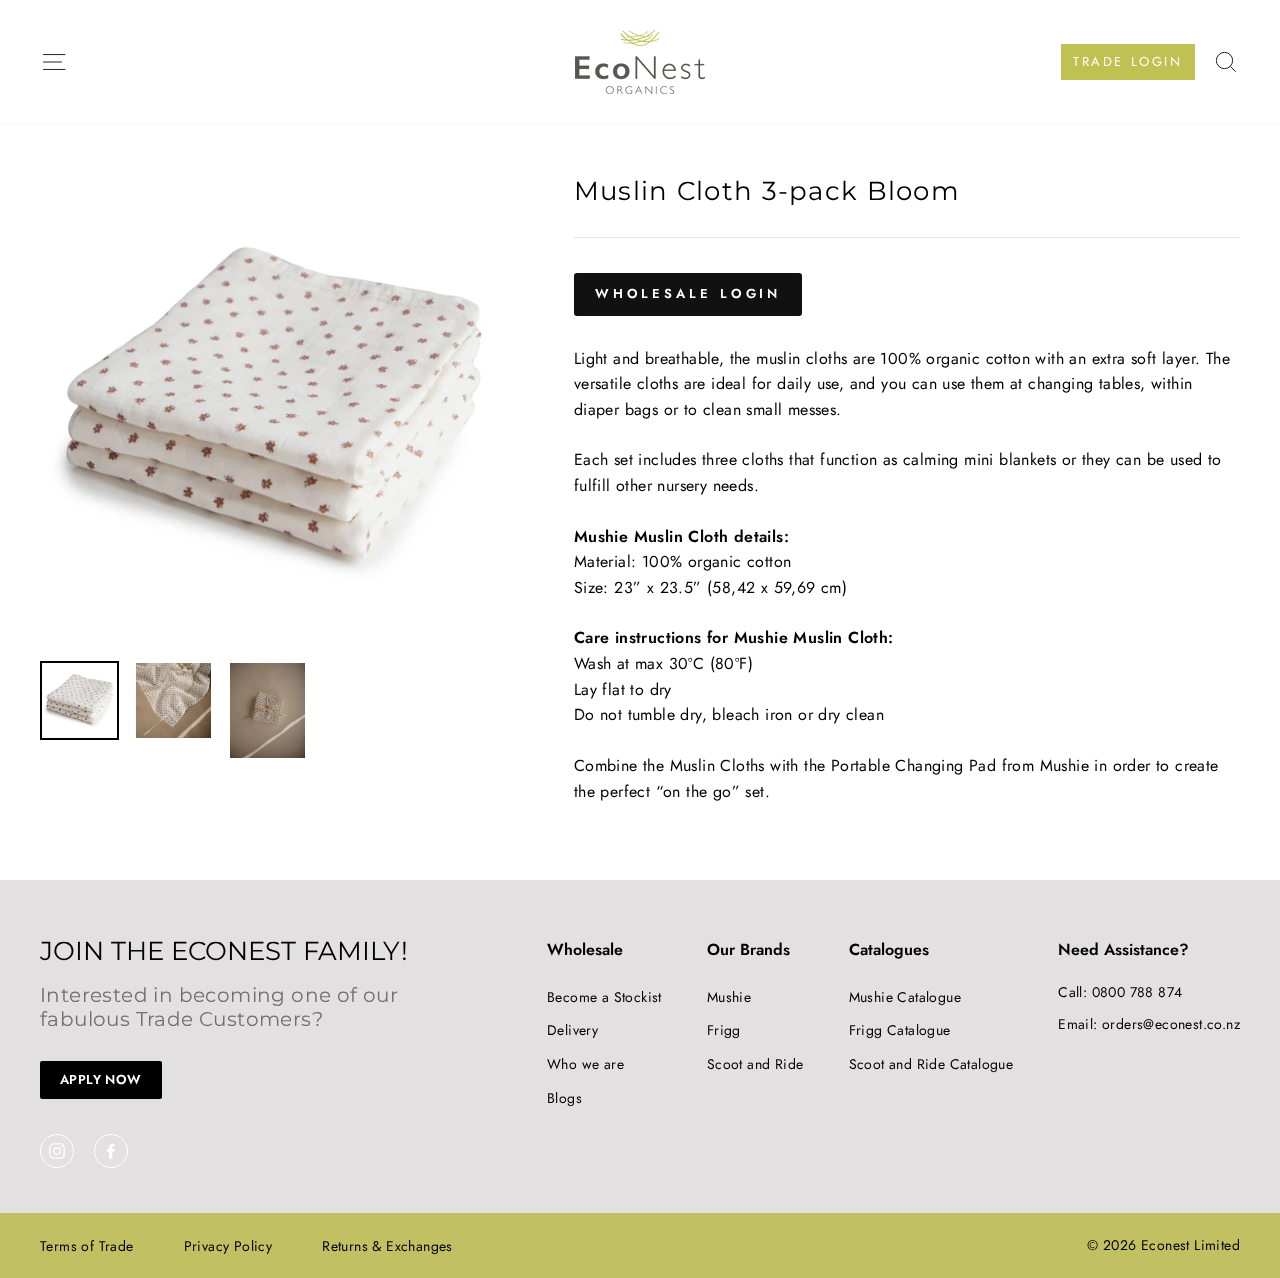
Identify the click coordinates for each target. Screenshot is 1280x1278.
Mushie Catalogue (905, 997)
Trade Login (1128, 61)
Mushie (729, 997)
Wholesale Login (688, 293)
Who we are (585, 1064)
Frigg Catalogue (900, 1030)
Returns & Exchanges (387, 1246)
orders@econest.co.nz (1171, 1024)
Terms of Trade (87, 1246)
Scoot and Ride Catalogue (931, 1064)
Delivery (572, 1030)
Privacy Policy (228, 1246)
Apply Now (101, 1079)
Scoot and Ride (755, 1064)
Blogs (564, 1098)
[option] (273, 412)
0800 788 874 (1137, 992)
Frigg (724, 1030)
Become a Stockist (604, 997)
